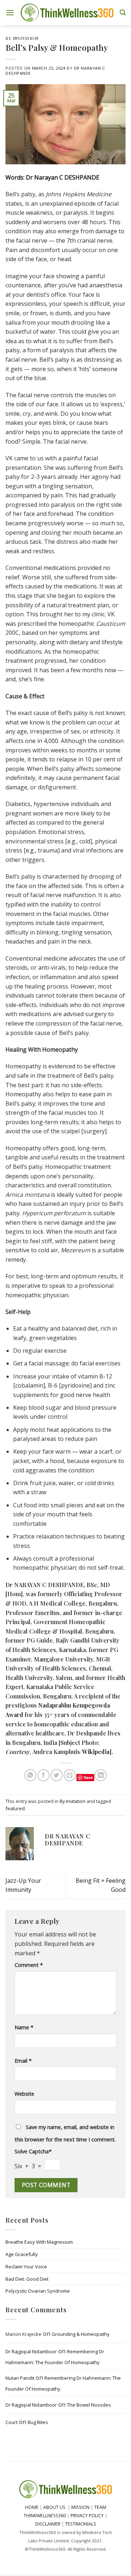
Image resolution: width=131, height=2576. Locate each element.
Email (23, 2061)
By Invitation (22, 38)
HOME (32, 2507)
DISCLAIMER (48, 2524)
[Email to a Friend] (70, 1775)
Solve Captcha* (33, 2151)
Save (88, 1777)
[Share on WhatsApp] (30, 1775)
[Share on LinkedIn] (101, 1775)
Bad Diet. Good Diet (27, 2279)
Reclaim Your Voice (26, 2267)
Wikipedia (96, 1752)
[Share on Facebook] (43, 1775)
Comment (29, 1965)
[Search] (123, 13)
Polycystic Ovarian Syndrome (38, 2291)
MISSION (81, 2507)
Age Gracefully (22, 2254)
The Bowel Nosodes (89, 2405)
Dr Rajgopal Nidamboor (31, 2351)
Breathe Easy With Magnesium (39, 2242)
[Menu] (10, 13)
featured (15, 1808)
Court (11, 2422)
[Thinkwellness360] (67, 13)
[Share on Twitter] (57, 1775)
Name (24, 2027)
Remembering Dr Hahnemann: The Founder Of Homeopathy (55, 2357)
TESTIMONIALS (81, 2524)
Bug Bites (38, 2422)
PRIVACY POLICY (87, 2516)
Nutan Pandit (20, 2378)
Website (24, 2094)
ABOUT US (54, 2507)
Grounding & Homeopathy (81, 2334)
